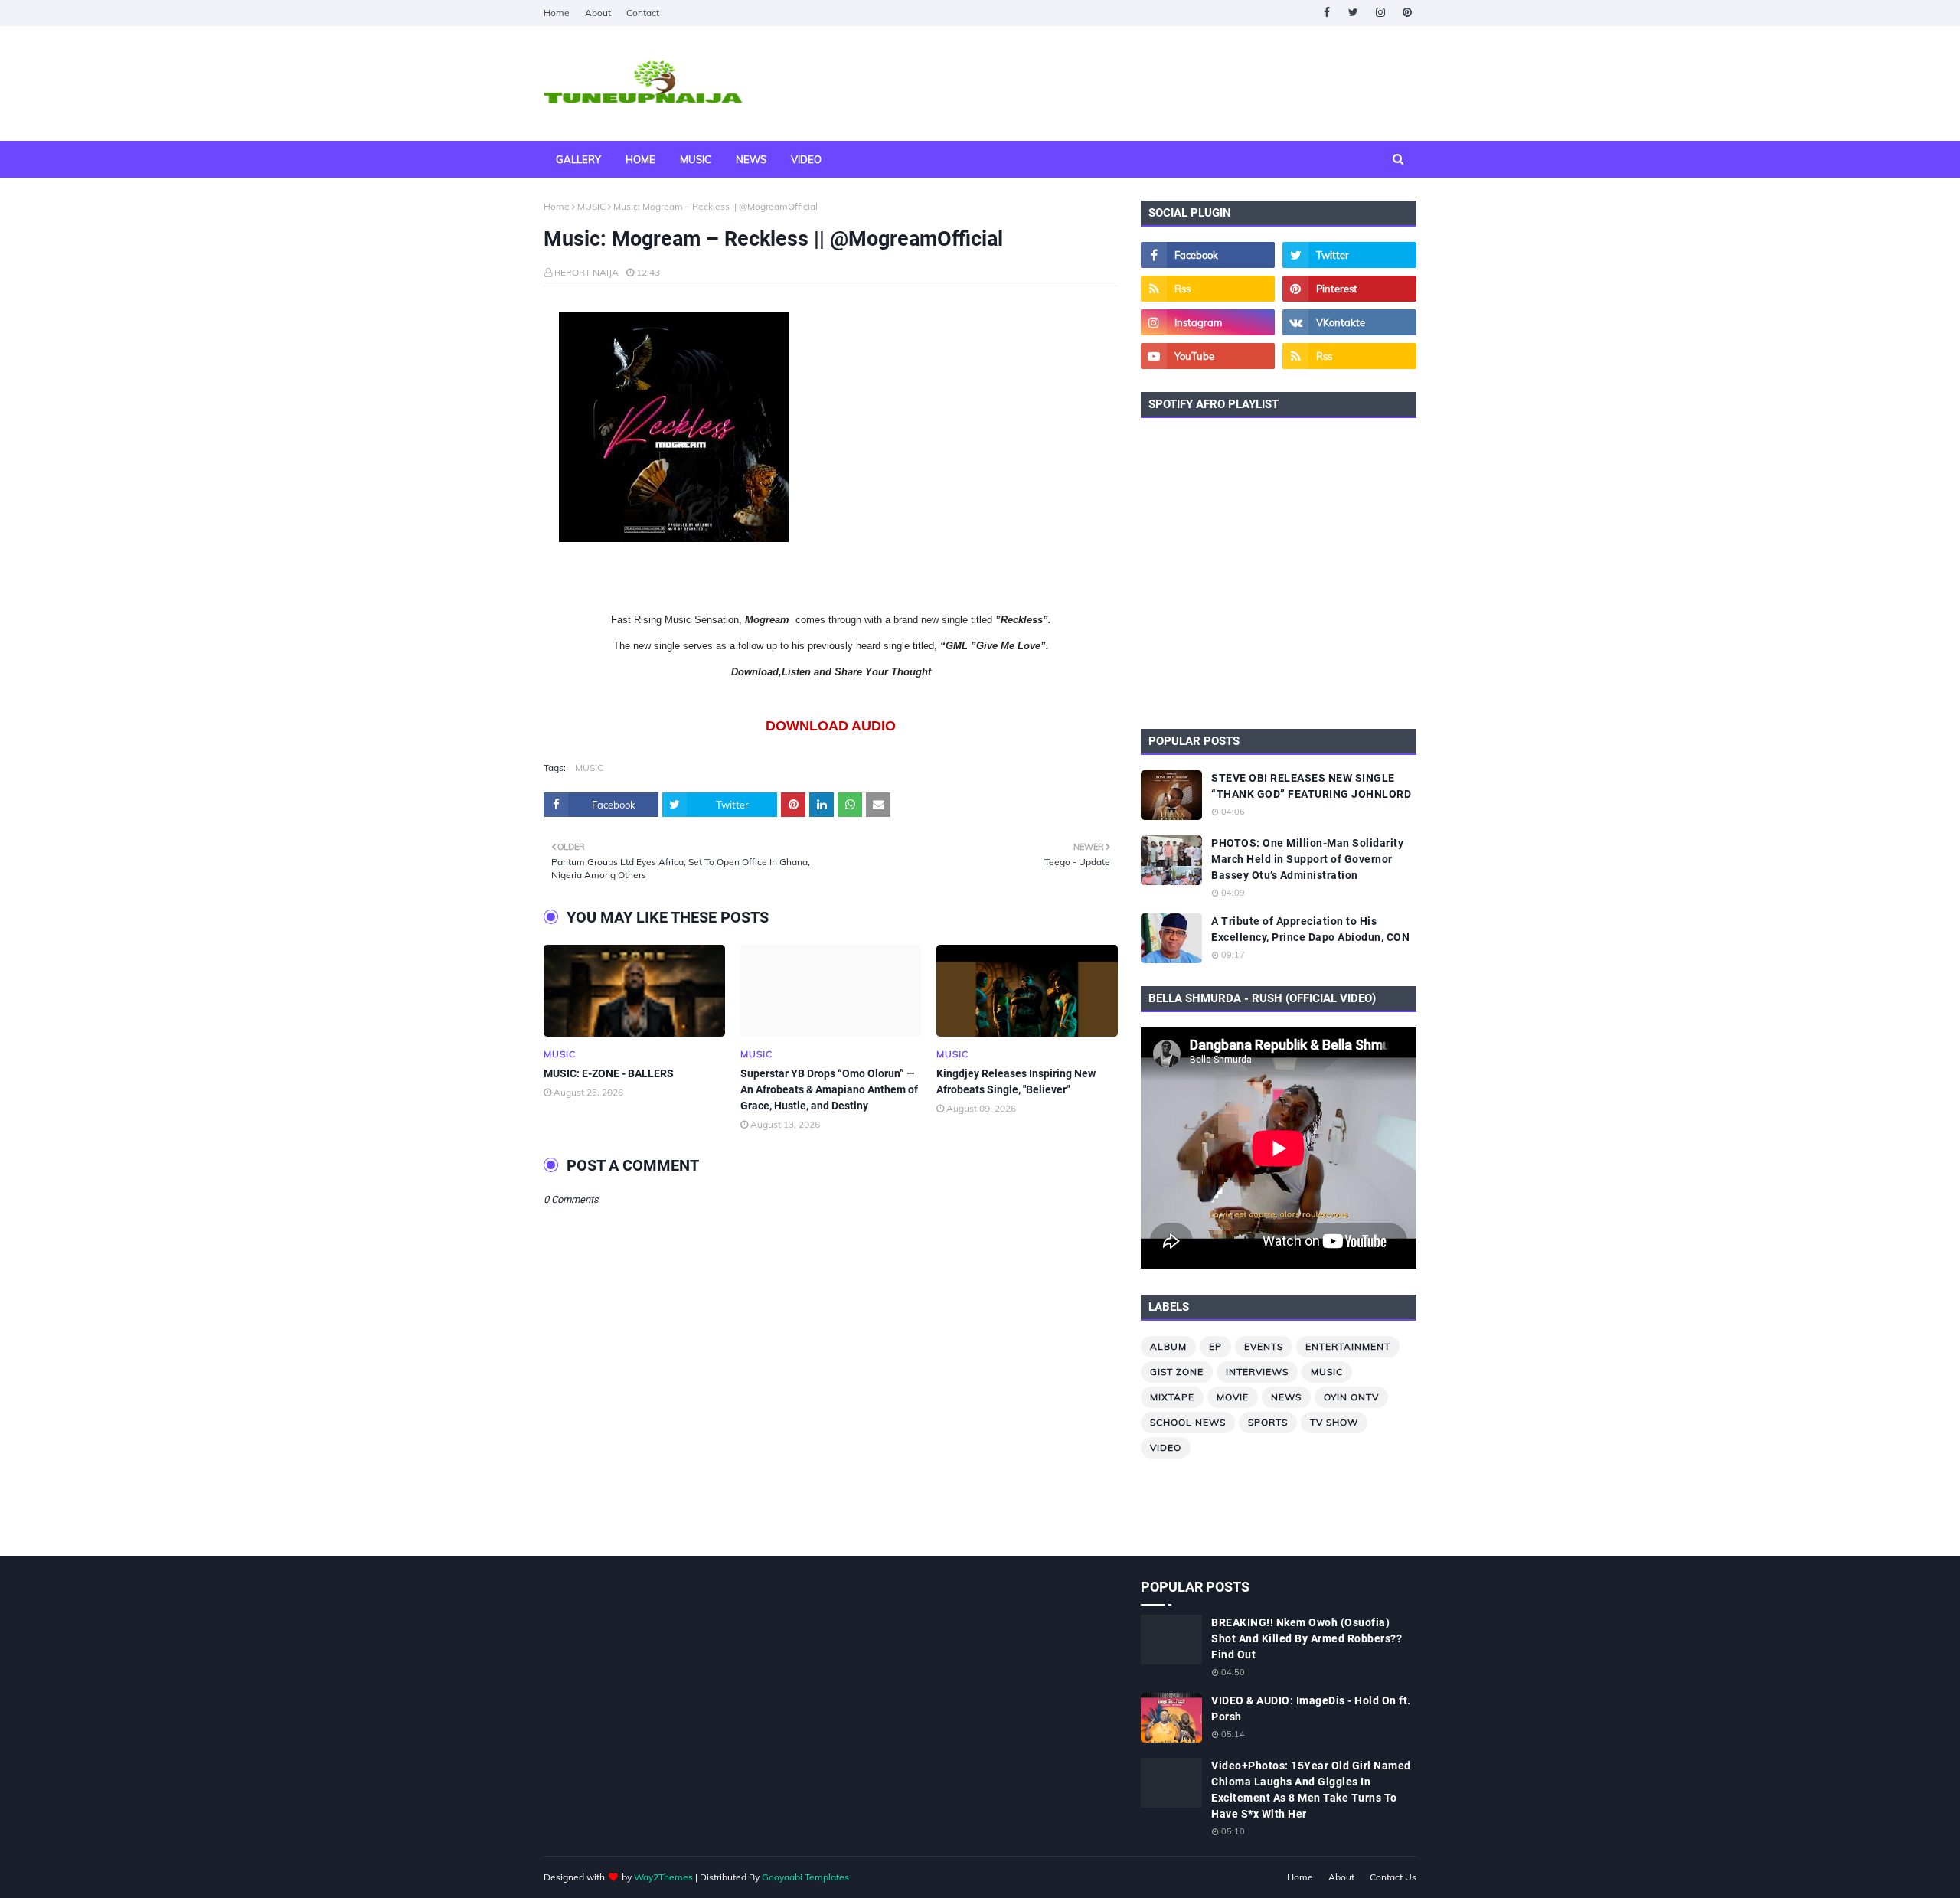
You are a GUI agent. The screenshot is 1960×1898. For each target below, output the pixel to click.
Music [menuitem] (696, 159)
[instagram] (1380, 13)
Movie (1233, 1397)
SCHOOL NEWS (1188, 1422)
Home (557, 13)
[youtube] (1208, 356)
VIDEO (1166, 1447)
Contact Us (1393, 1877)
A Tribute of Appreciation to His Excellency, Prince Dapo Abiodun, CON (1310, 929)
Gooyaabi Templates (805, 1877)
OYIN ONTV (1351, 1397)
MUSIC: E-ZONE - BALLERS (609, 1073)
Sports (1268, 1422)
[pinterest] (1407, 13)
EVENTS (1264, 1346)
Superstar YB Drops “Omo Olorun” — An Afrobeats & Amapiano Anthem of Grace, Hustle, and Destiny (829, 1089)
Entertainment (1348, 1346)
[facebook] (1326, 13)
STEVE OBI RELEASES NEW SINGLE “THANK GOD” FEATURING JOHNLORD (1311, 786)
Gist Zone (1177, 1372)
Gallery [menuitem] (578, 159)
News (1286, 1397)
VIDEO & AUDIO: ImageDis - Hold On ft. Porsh (1311, 1709)
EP (1215, 1346)
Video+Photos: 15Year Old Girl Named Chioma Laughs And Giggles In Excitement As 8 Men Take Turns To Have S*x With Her (1311, 1790)
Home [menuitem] (640, 159)
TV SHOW (1334, 1422)
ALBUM (1168, 1346)
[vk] (1349, 322)
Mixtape (1172, 1397)
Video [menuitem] (806, 159)
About (598, 13)
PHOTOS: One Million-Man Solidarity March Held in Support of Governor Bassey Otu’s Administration (1307, 859)
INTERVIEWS (1257, 1372)
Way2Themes (663, 1877)
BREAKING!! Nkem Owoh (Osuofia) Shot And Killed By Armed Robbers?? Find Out (1307, 1638)
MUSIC (591, 206)
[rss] (1208, 289)
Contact (643, 13)
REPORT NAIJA (586, 272)
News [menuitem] (751, 159)
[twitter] (1353, 13)
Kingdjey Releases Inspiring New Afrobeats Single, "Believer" (1016, 1081)
